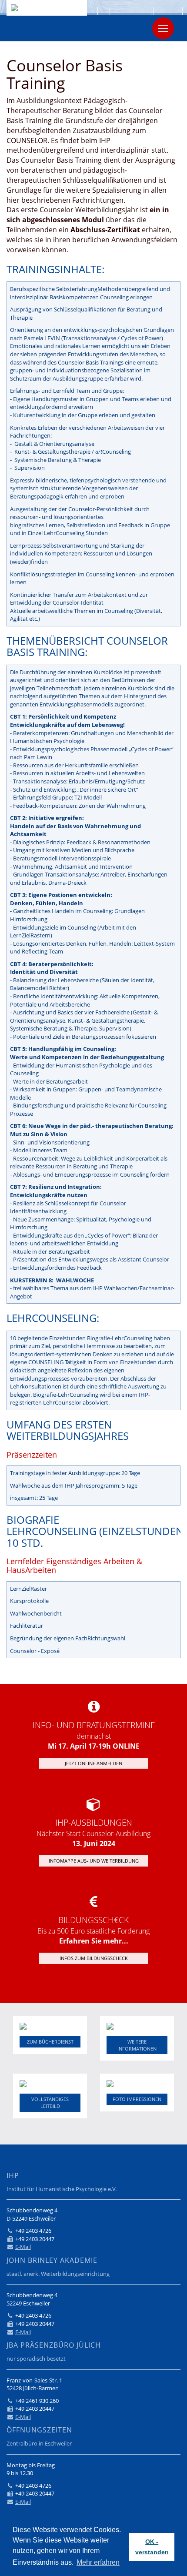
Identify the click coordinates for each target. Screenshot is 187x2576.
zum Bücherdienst (50, 2042)
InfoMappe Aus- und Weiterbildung (94, 1861)
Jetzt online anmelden (93, 1763)
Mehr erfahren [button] (98, 2562)
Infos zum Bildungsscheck (94, 1958)
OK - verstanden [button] (152, 2547)
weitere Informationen (137, 2045)
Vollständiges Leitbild (50, 2103)
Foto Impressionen (137, 2099)
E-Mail (23, 2247)
